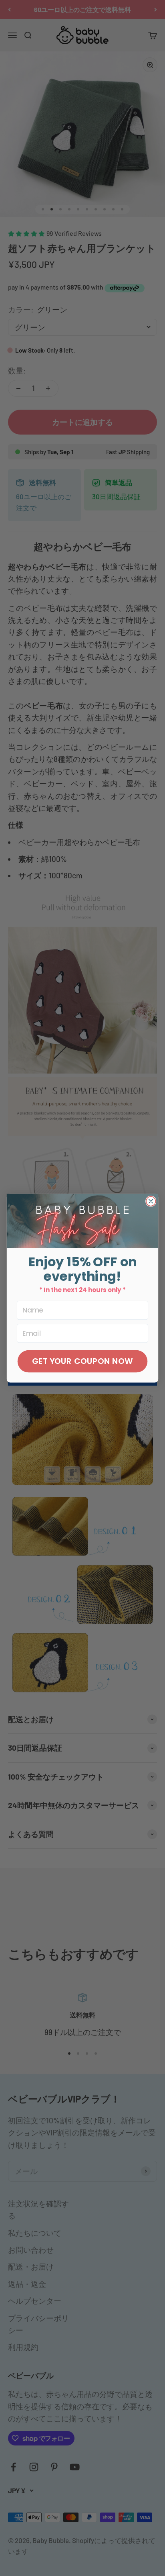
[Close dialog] (151, 1201)
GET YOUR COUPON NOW (82, 1361)
